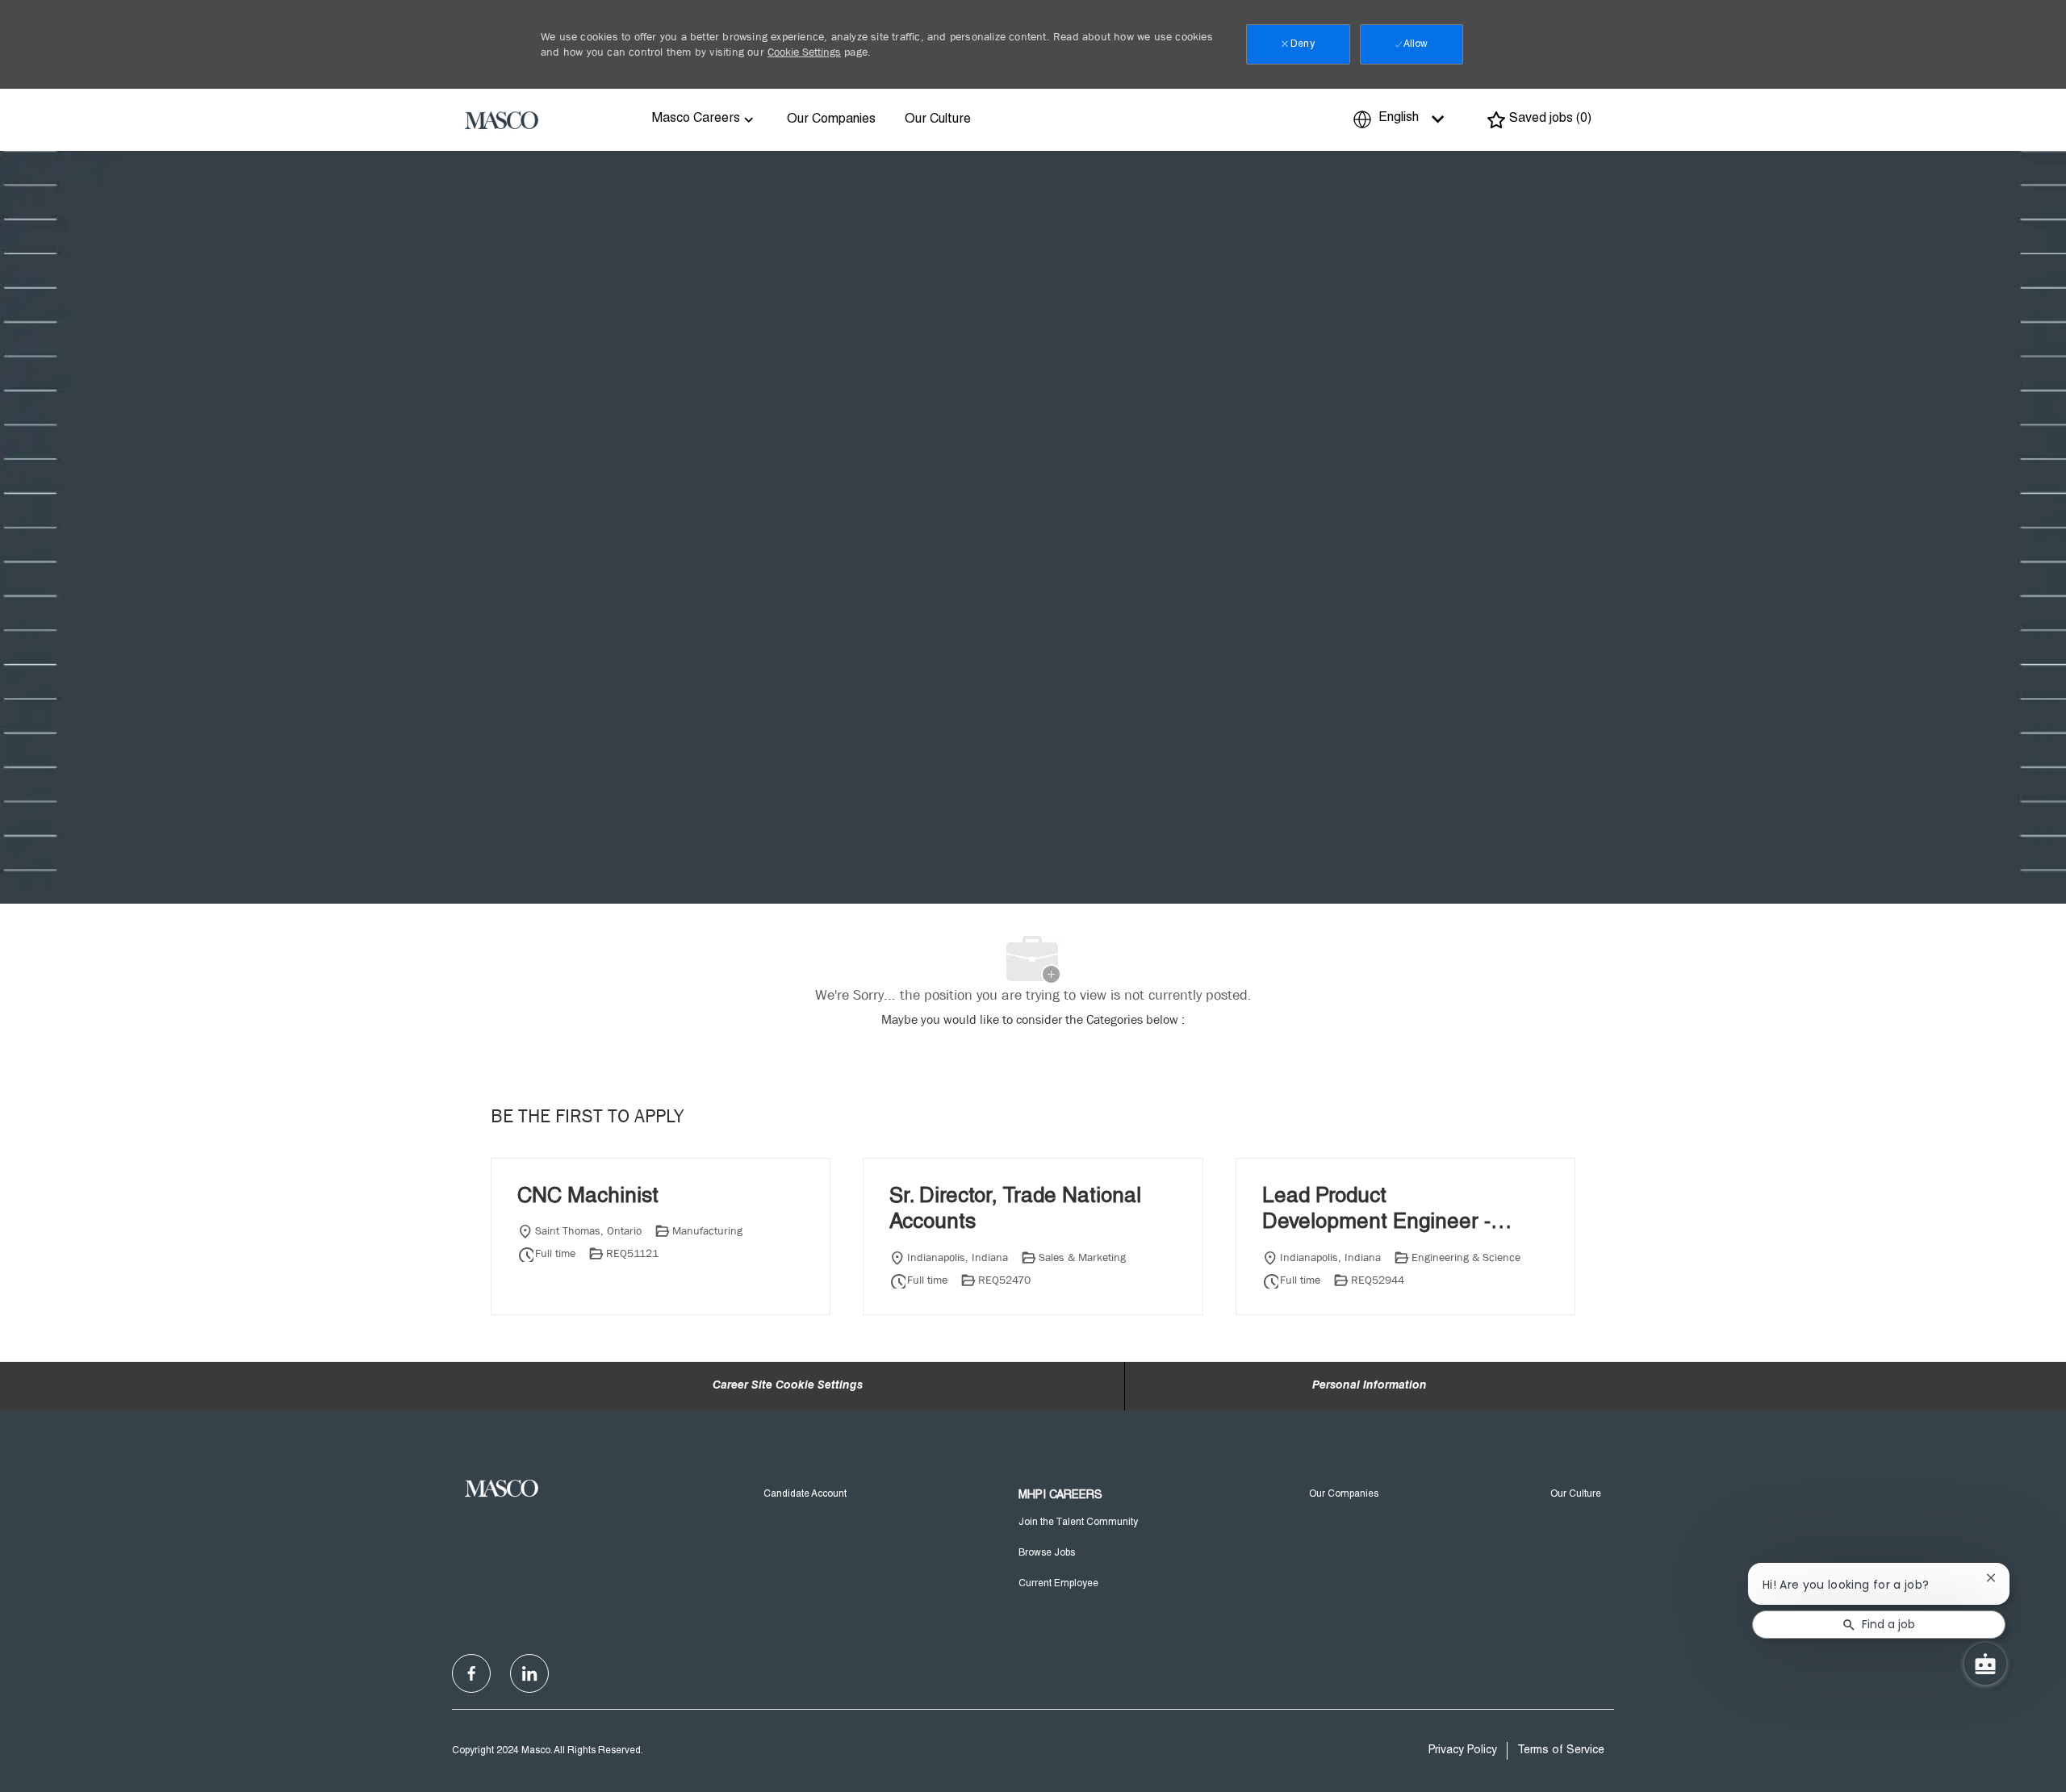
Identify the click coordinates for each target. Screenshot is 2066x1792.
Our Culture (938, 120)
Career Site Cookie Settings (788, 1386)
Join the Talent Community (1078, 1523)
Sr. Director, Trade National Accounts (1015, 1211)
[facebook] (471, 1673)
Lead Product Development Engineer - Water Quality (1376, 1212)
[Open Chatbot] (1985, 1664)
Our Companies (831, 120)
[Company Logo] (502, 119)
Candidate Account (805, 1494)
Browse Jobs (1047, 1553)
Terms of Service (1561, 1751)
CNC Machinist (588, 1197)
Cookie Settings (804, 52)
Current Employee (1058, 1584)
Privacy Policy (1463, 1751)
